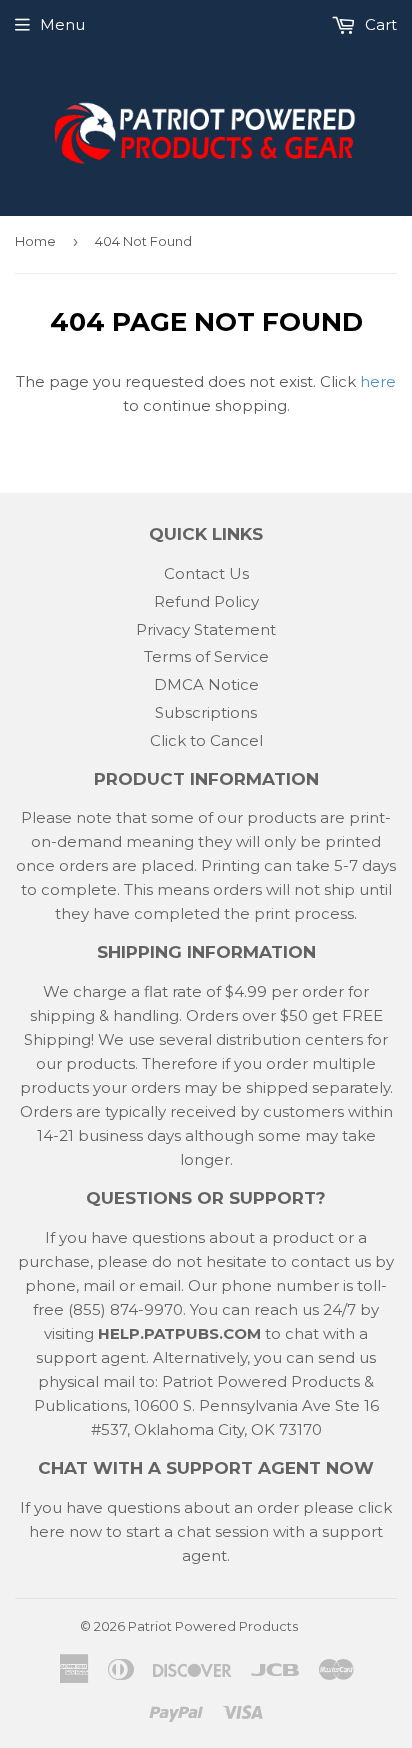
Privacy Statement (206, 629)
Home (35, 241)
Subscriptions (206, 712)
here (378, 381)
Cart (379, 24)
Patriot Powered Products (213, 1626)
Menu (62, 24)
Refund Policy (206, 601)
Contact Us (206, 573)
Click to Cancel (206, 740)
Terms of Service (206, 656)
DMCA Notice (206, 684)
